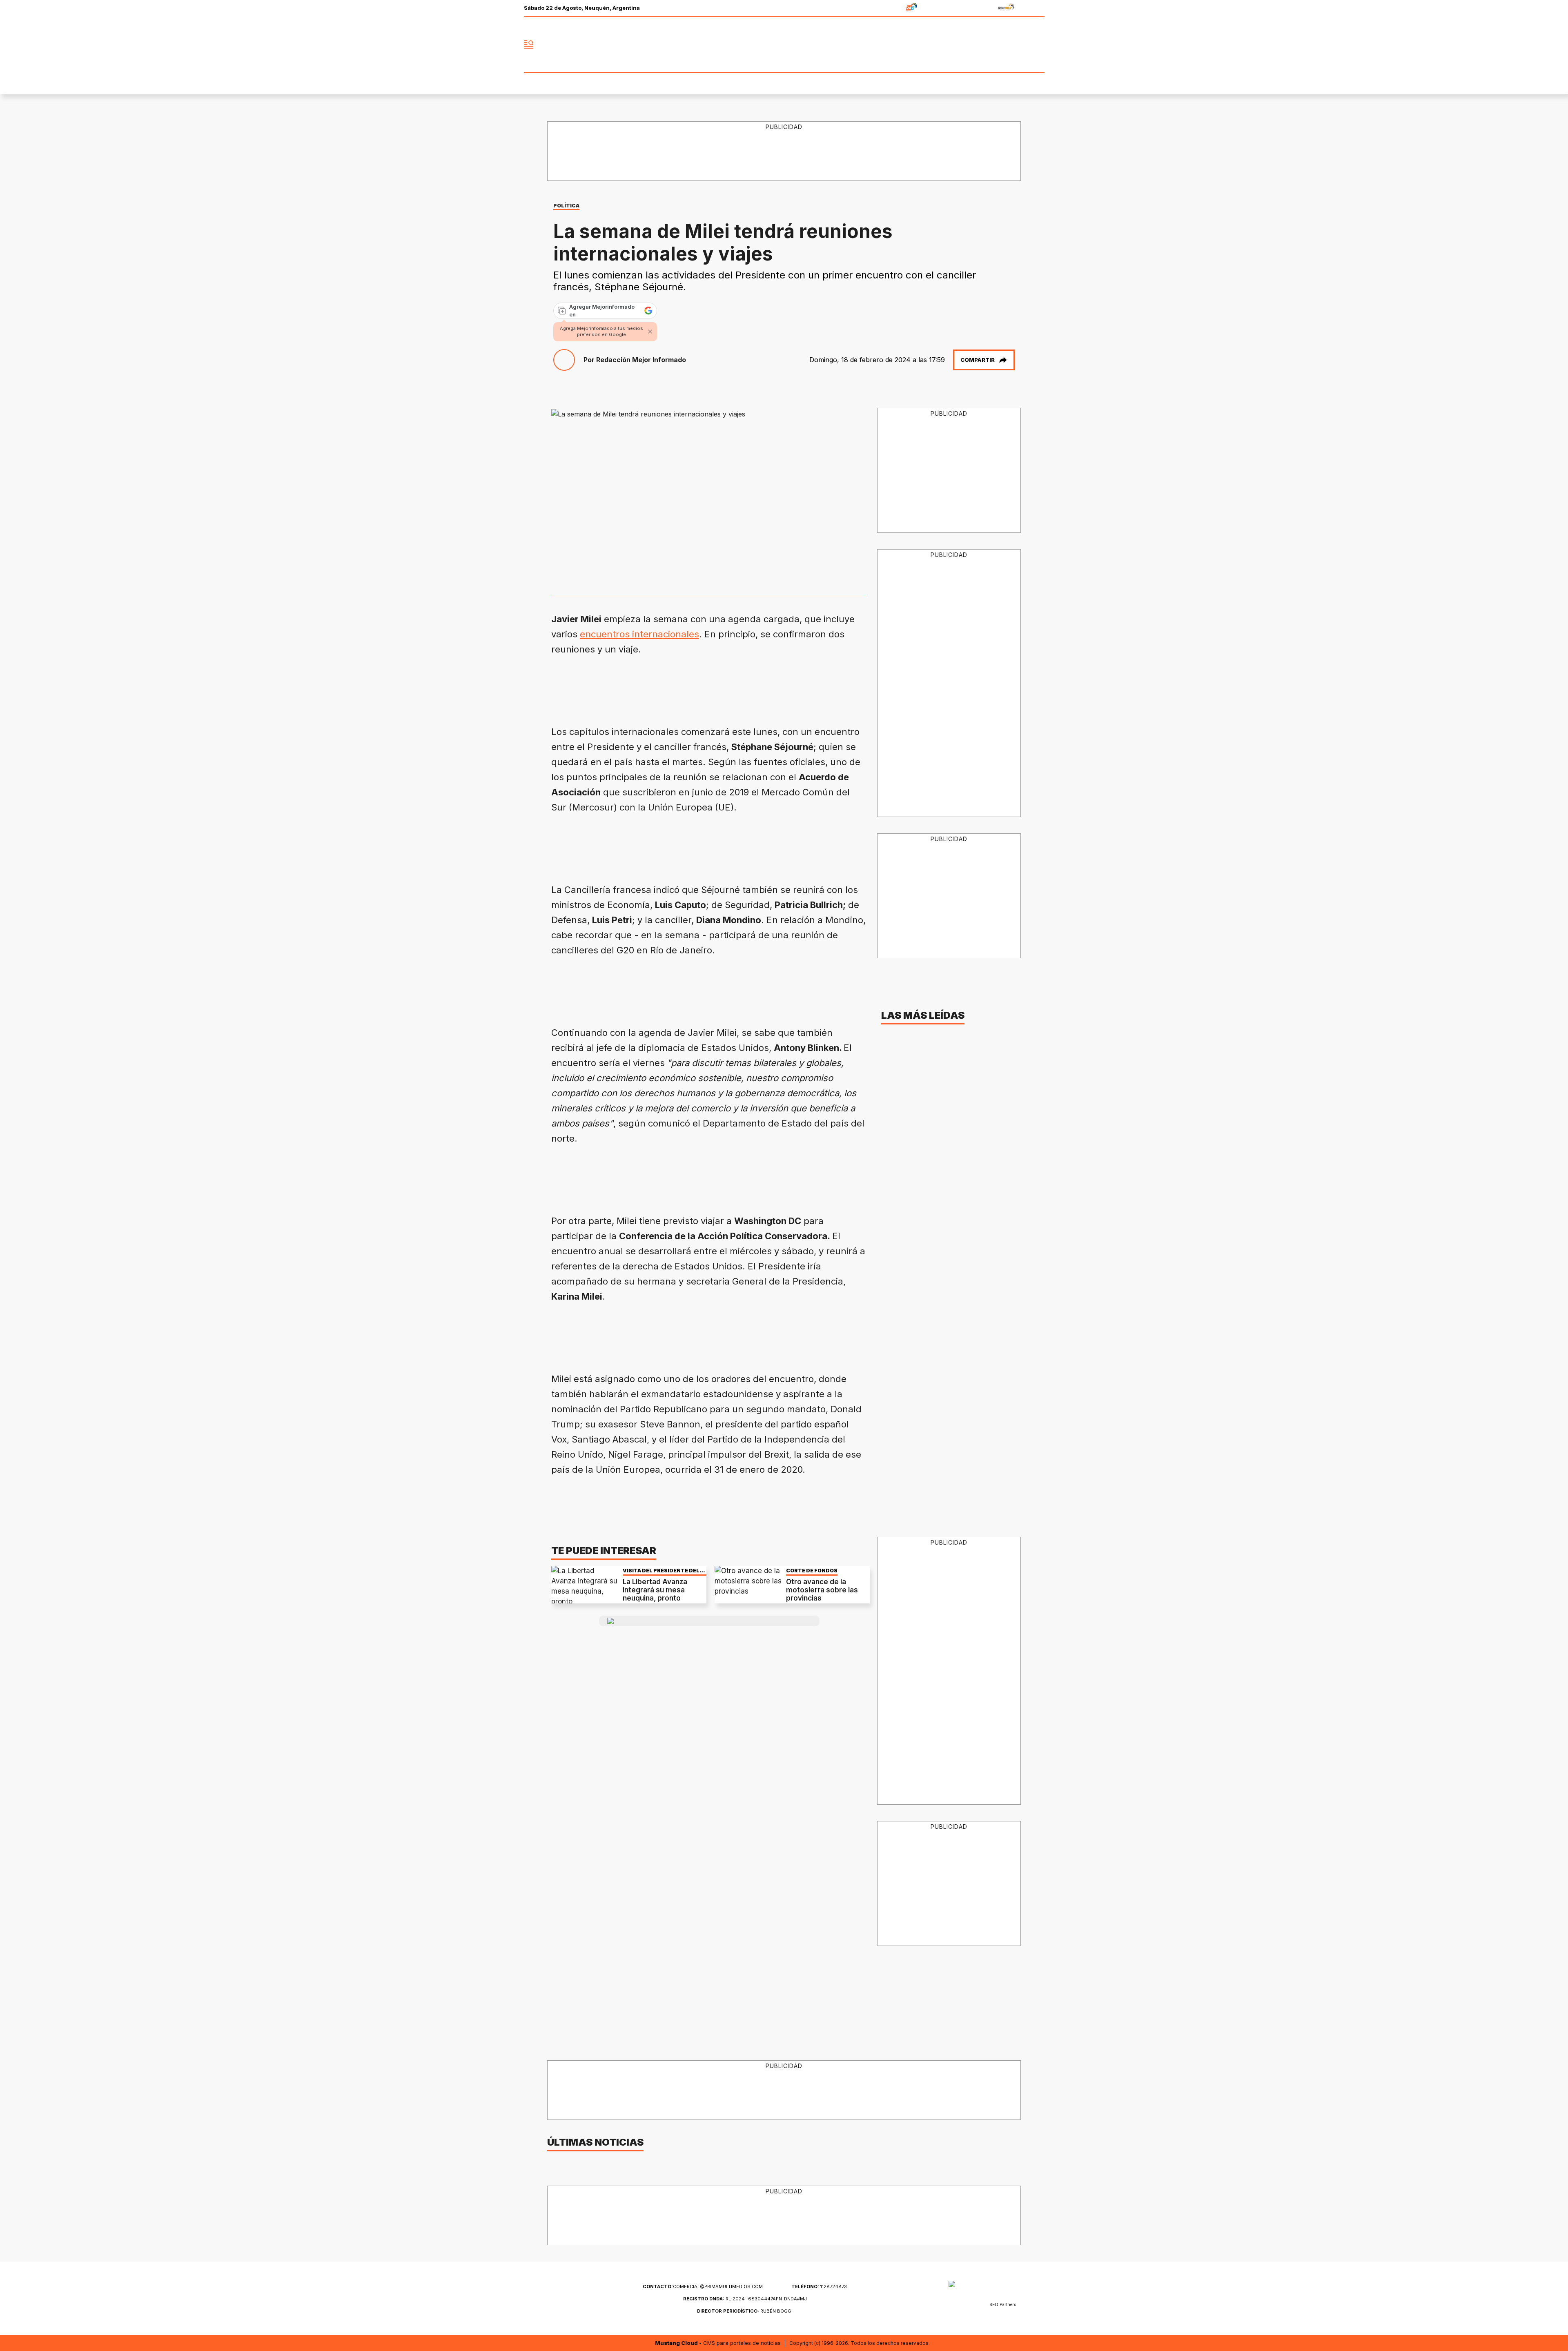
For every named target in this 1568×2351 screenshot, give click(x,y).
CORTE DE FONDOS (812, 1571)
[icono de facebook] (984, 45)
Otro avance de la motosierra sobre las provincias (822, 1590)
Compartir (978, 360)
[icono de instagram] (1020, 45)
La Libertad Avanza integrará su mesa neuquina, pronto (655, 1590)
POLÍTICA (566, 206)
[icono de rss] (1038, 45)
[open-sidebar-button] (529, 45)
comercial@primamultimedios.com (703, 2286)
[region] (784, 151)
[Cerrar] (650, 332)
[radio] (886, 8)
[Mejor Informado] (784, 45)
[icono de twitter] (1002, 45)
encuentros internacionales (639, 634)
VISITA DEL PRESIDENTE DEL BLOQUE (661, 1571)
